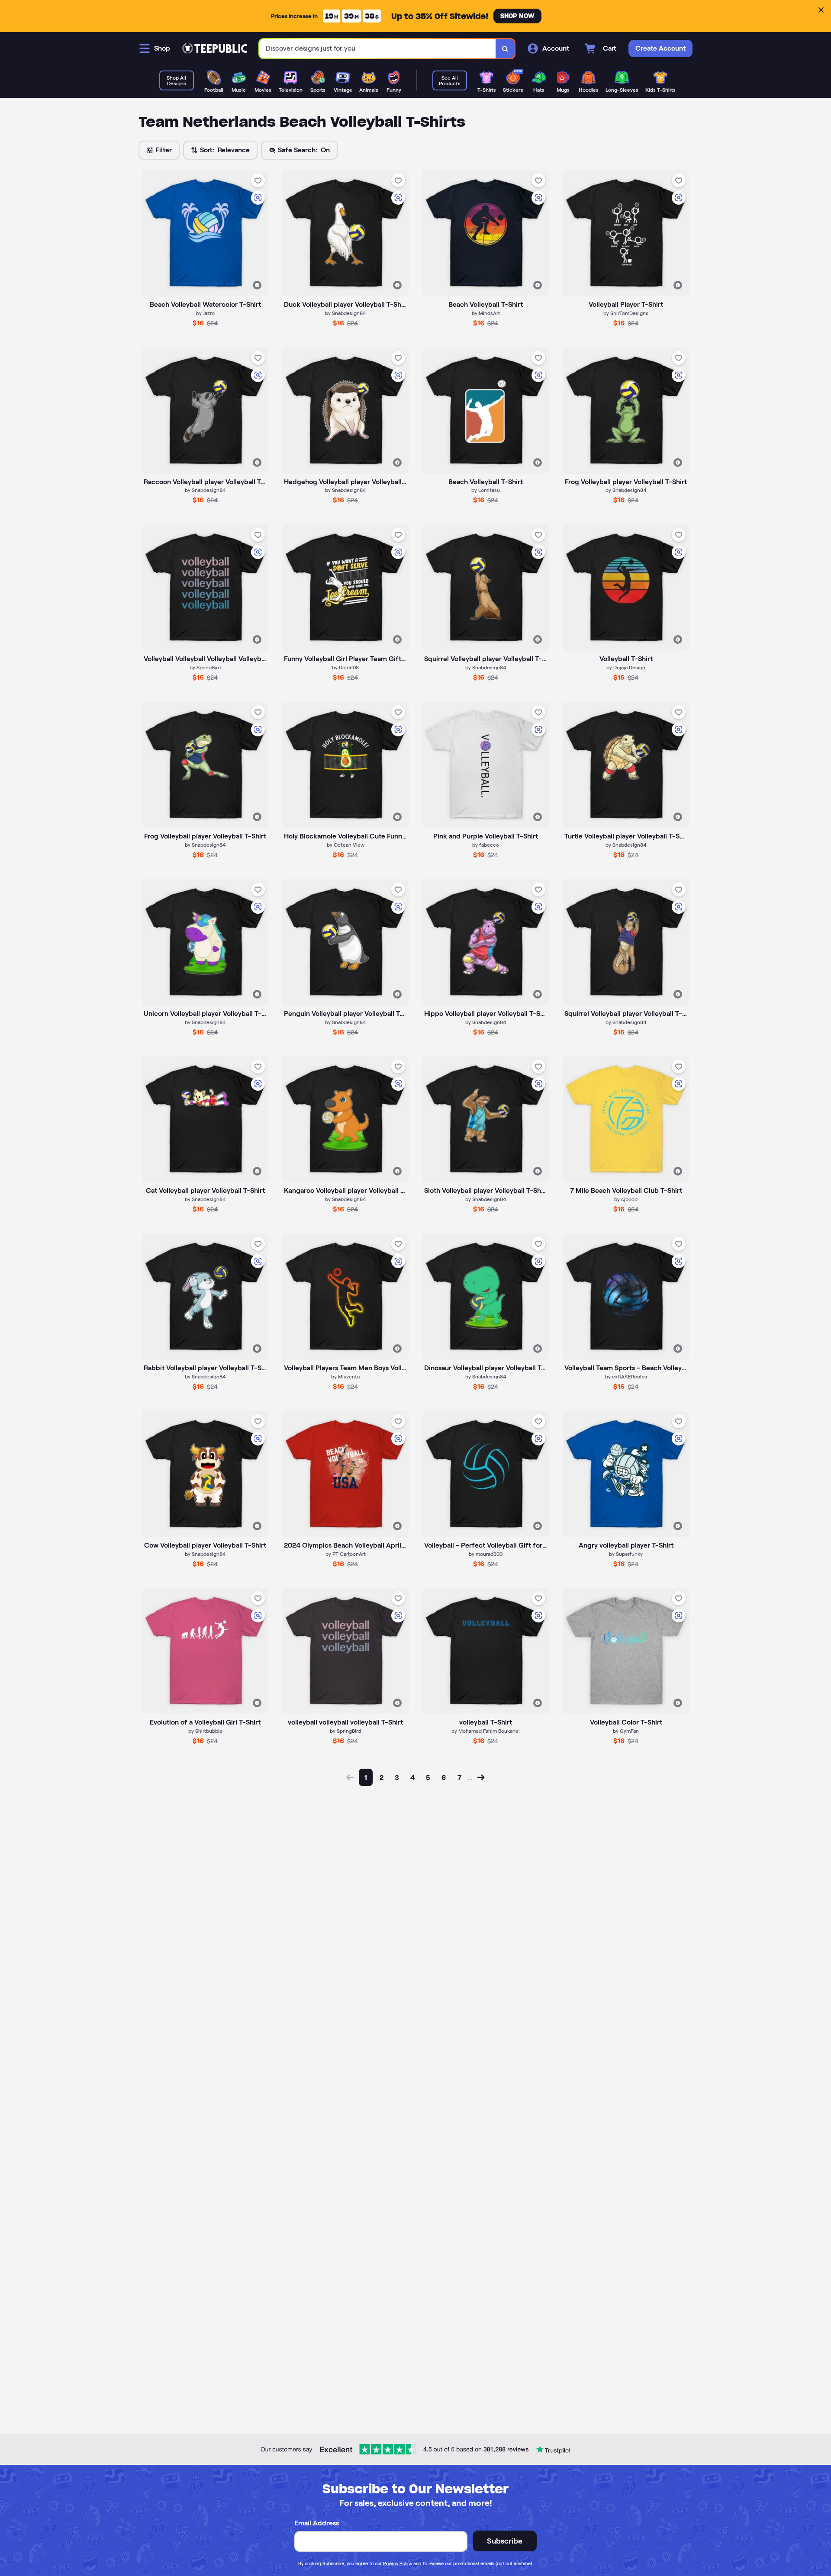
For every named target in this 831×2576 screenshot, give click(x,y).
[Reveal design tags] (257, 285)
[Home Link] (215, 48)
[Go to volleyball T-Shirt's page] (486, 1651)
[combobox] (378, 49)
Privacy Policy (398, 2563)
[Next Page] (481, 1777)
